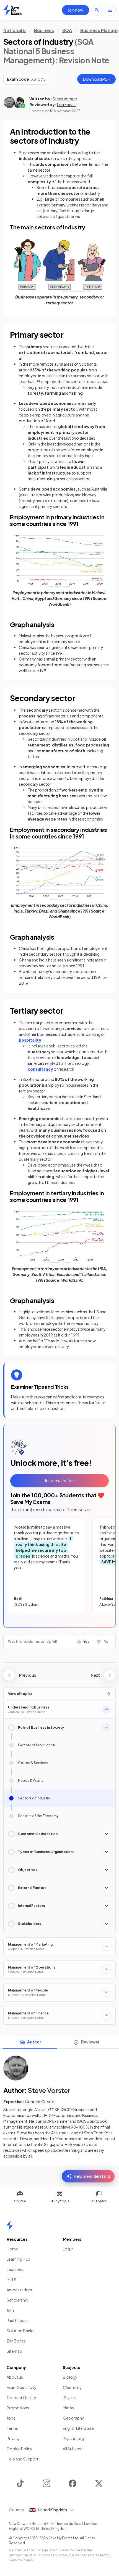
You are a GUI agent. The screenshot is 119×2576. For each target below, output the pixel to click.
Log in (68, 2249)
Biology (70, 2377)
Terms (12, 2428)
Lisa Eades (66, 104)
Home (12, 2249)
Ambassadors (19, 2290)
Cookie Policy (20, 2449)
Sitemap (14, 2351)
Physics (70, 2397)
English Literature (78, 2428)
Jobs (11, 2418)
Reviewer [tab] (90, 2042)
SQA (67, 30)
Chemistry (72, 2387)
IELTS (11, 2279)
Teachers (15, 2269)
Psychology (74, 2438)
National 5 (15, 30)
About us (15, 2377)
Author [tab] (34, 2042)
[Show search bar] (97, 10)
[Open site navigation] (110, 10)
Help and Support (23, 2459)
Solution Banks (20, 2331)
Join (10, 2310)
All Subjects (73, 2449)
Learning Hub (18, 2259)
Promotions (18, 2408)
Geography (73, 2418)
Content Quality (21, 2397)
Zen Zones (16, 2341)
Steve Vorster (65, 99)
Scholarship (17, 2300)
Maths (68, 2408)
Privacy (13, 2438)
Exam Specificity (22, 2387)
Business (44, 30)
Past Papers (17, 2320)
